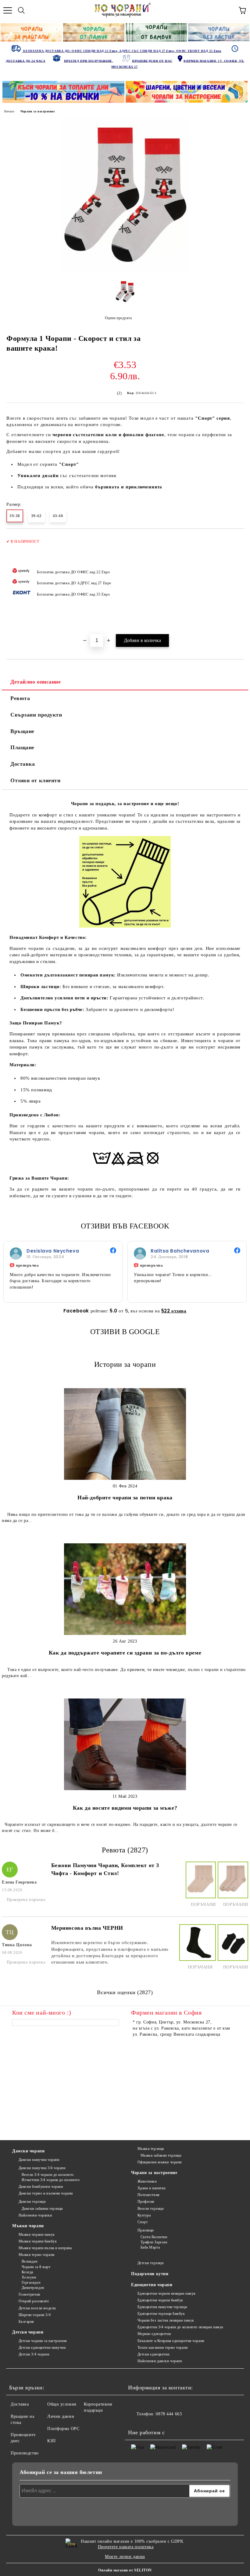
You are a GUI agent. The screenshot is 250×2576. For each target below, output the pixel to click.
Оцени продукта (118, 318)
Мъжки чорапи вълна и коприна (45, 2248)
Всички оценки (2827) (125, 1992)
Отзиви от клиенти (36, 780)
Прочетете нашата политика (126, 2547)
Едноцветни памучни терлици (162, 2307)
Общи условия (62, 2404)
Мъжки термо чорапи (37, 2255)
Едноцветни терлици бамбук (161, 2314)
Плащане (22, 747)
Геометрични (29, 2294)
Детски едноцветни (153, 2354)
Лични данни (61, 2416)
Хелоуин (29, 2277)
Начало (9, 111)
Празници (146, 2230)
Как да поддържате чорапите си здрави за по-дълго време (125, 1653)
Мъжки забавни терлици (161, 2155)
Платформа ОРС (63, 2429)
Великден (30, 2261)
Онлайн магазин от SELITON (125, 2570)
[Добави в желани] (235, 539)
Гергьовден (31, 2282)
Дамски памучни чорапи (39, 2160)
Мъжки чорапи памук (37, 2235)
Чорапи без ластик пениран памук (166, 2320)
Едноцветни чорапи (152, 2285)
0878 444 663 (169, 2414)
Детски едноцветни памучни (42, 2348)
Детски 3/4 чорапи (34, 2354)
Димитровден (33, 2288)
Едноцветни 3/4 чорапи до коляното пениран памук (180, 2327)
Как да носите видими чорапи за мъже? (125, 1808)
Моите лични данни (125, 2557)
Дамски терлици (32, 2202)
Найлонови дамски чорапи (160, 2361)
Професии (146, 2202)
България (26, 2322)
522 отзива (174, 1311)
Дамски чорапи (28, 2151)
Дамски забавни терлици (42, 2209)
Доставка (23, 764)
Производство (25, 2453)
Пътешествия (149, 2195)
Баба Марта (150, 2247)
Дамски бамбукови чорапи (41, 2187)
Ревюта (20, 698)
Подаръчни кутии (150, 2274)
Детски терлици (150, 2263)
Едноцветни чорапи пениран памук (167, 2293)
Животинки (147, 2181)
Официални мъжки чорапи (160, 2162)
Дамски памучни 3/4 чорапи (42, 2168)
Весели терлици (150, 2209)
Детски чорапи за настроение (43, 2341)
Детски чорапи (28, 2332)
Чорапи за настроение (37, 111)
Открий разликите (34, 2301)
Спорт (143, 2222)
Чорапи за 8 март (36, 2267)
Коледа (27, 2272)
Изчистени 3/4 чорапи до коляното (51, 2180)
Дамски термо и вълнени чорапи (46, 2193)
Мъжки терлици (151, 2149)
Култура (144, 2215)
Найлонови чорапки (35, 2215)
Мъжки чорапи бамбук (38, 2241)
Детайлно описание (36, 682)
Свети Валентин (154, 2237)
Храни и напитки (152, 2188)
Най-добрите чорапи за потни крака (125, 1498)
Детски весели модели (37, 2308)
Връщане (22, 731)
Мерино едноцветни (154, 2334)
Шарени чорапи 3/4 (35, 2315)
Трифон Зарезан (154, 2242)
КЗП (52, 2441)
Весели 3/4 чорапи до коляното (48, 2175)
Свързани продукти (36, 715)
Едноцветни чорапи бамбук (160, 2300)
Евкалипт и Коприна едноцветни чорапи (171, 2341)
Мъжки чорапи (28, 2226)
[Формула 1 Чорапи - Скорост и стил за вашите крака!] (125, 272)
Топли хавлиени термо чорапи (163, 2348)
